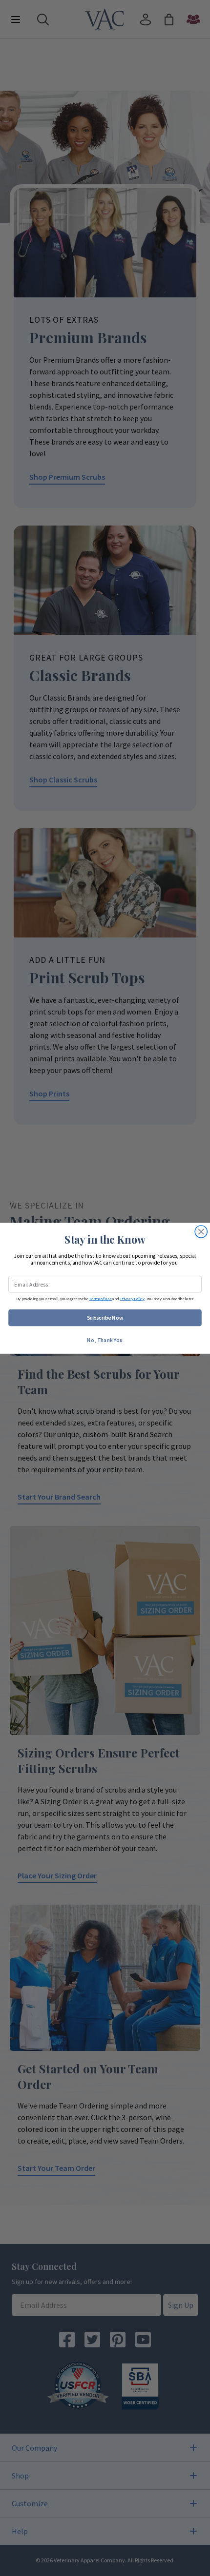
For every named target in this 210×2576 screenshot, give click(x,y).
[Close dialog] (201, 1231)
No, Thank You (105, 1340)
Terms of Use (100, 1298)
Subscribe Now (105, 1317)
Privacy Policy (132, 1298)
